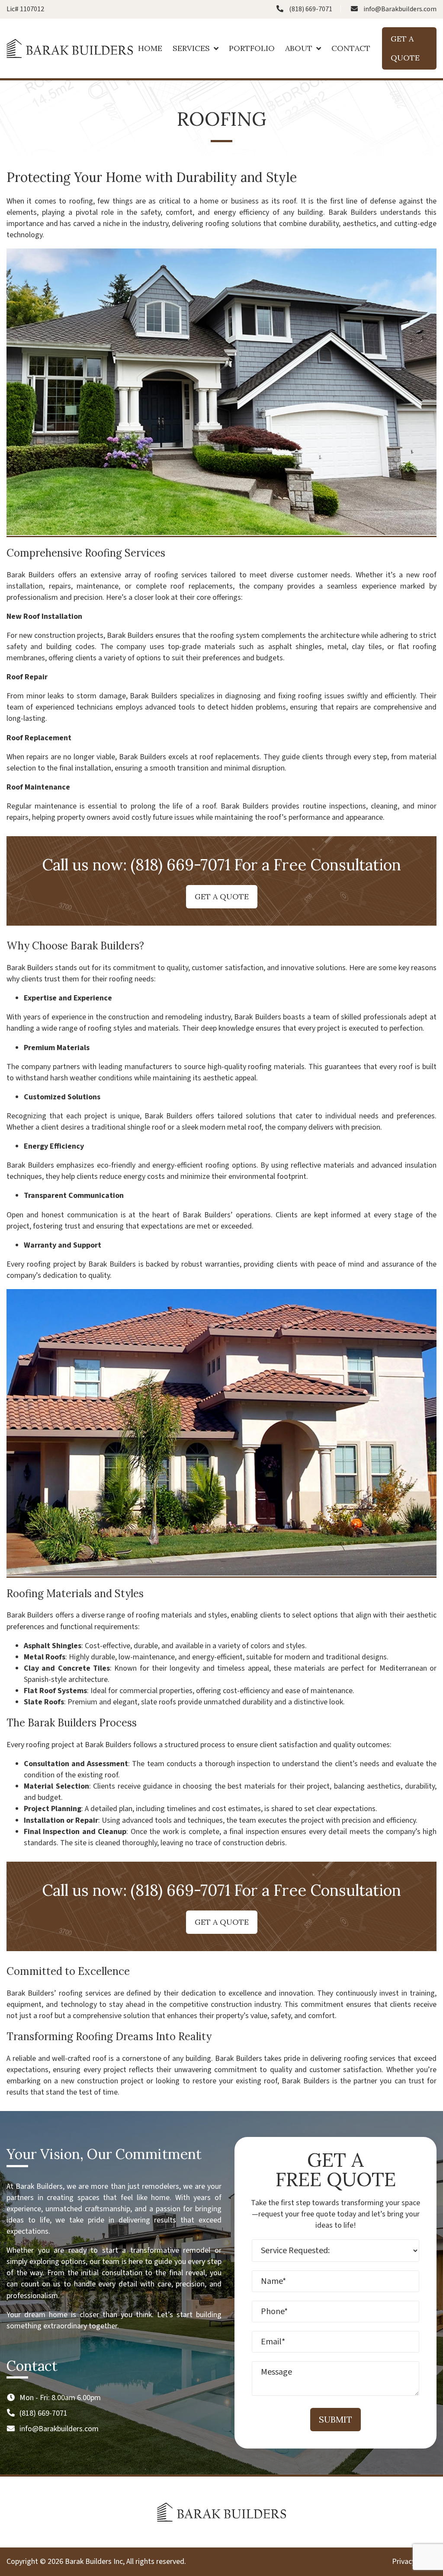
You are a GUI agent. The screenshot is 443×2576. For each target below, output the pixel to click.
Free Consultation (337, 865)
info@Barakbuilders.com (400, 9)
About (299, 48)
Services (191, 48)
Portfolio (252, 48)
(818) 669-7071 (311, 9)
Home (150, 48)
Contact (351, 48)
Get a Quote (405, 48)
